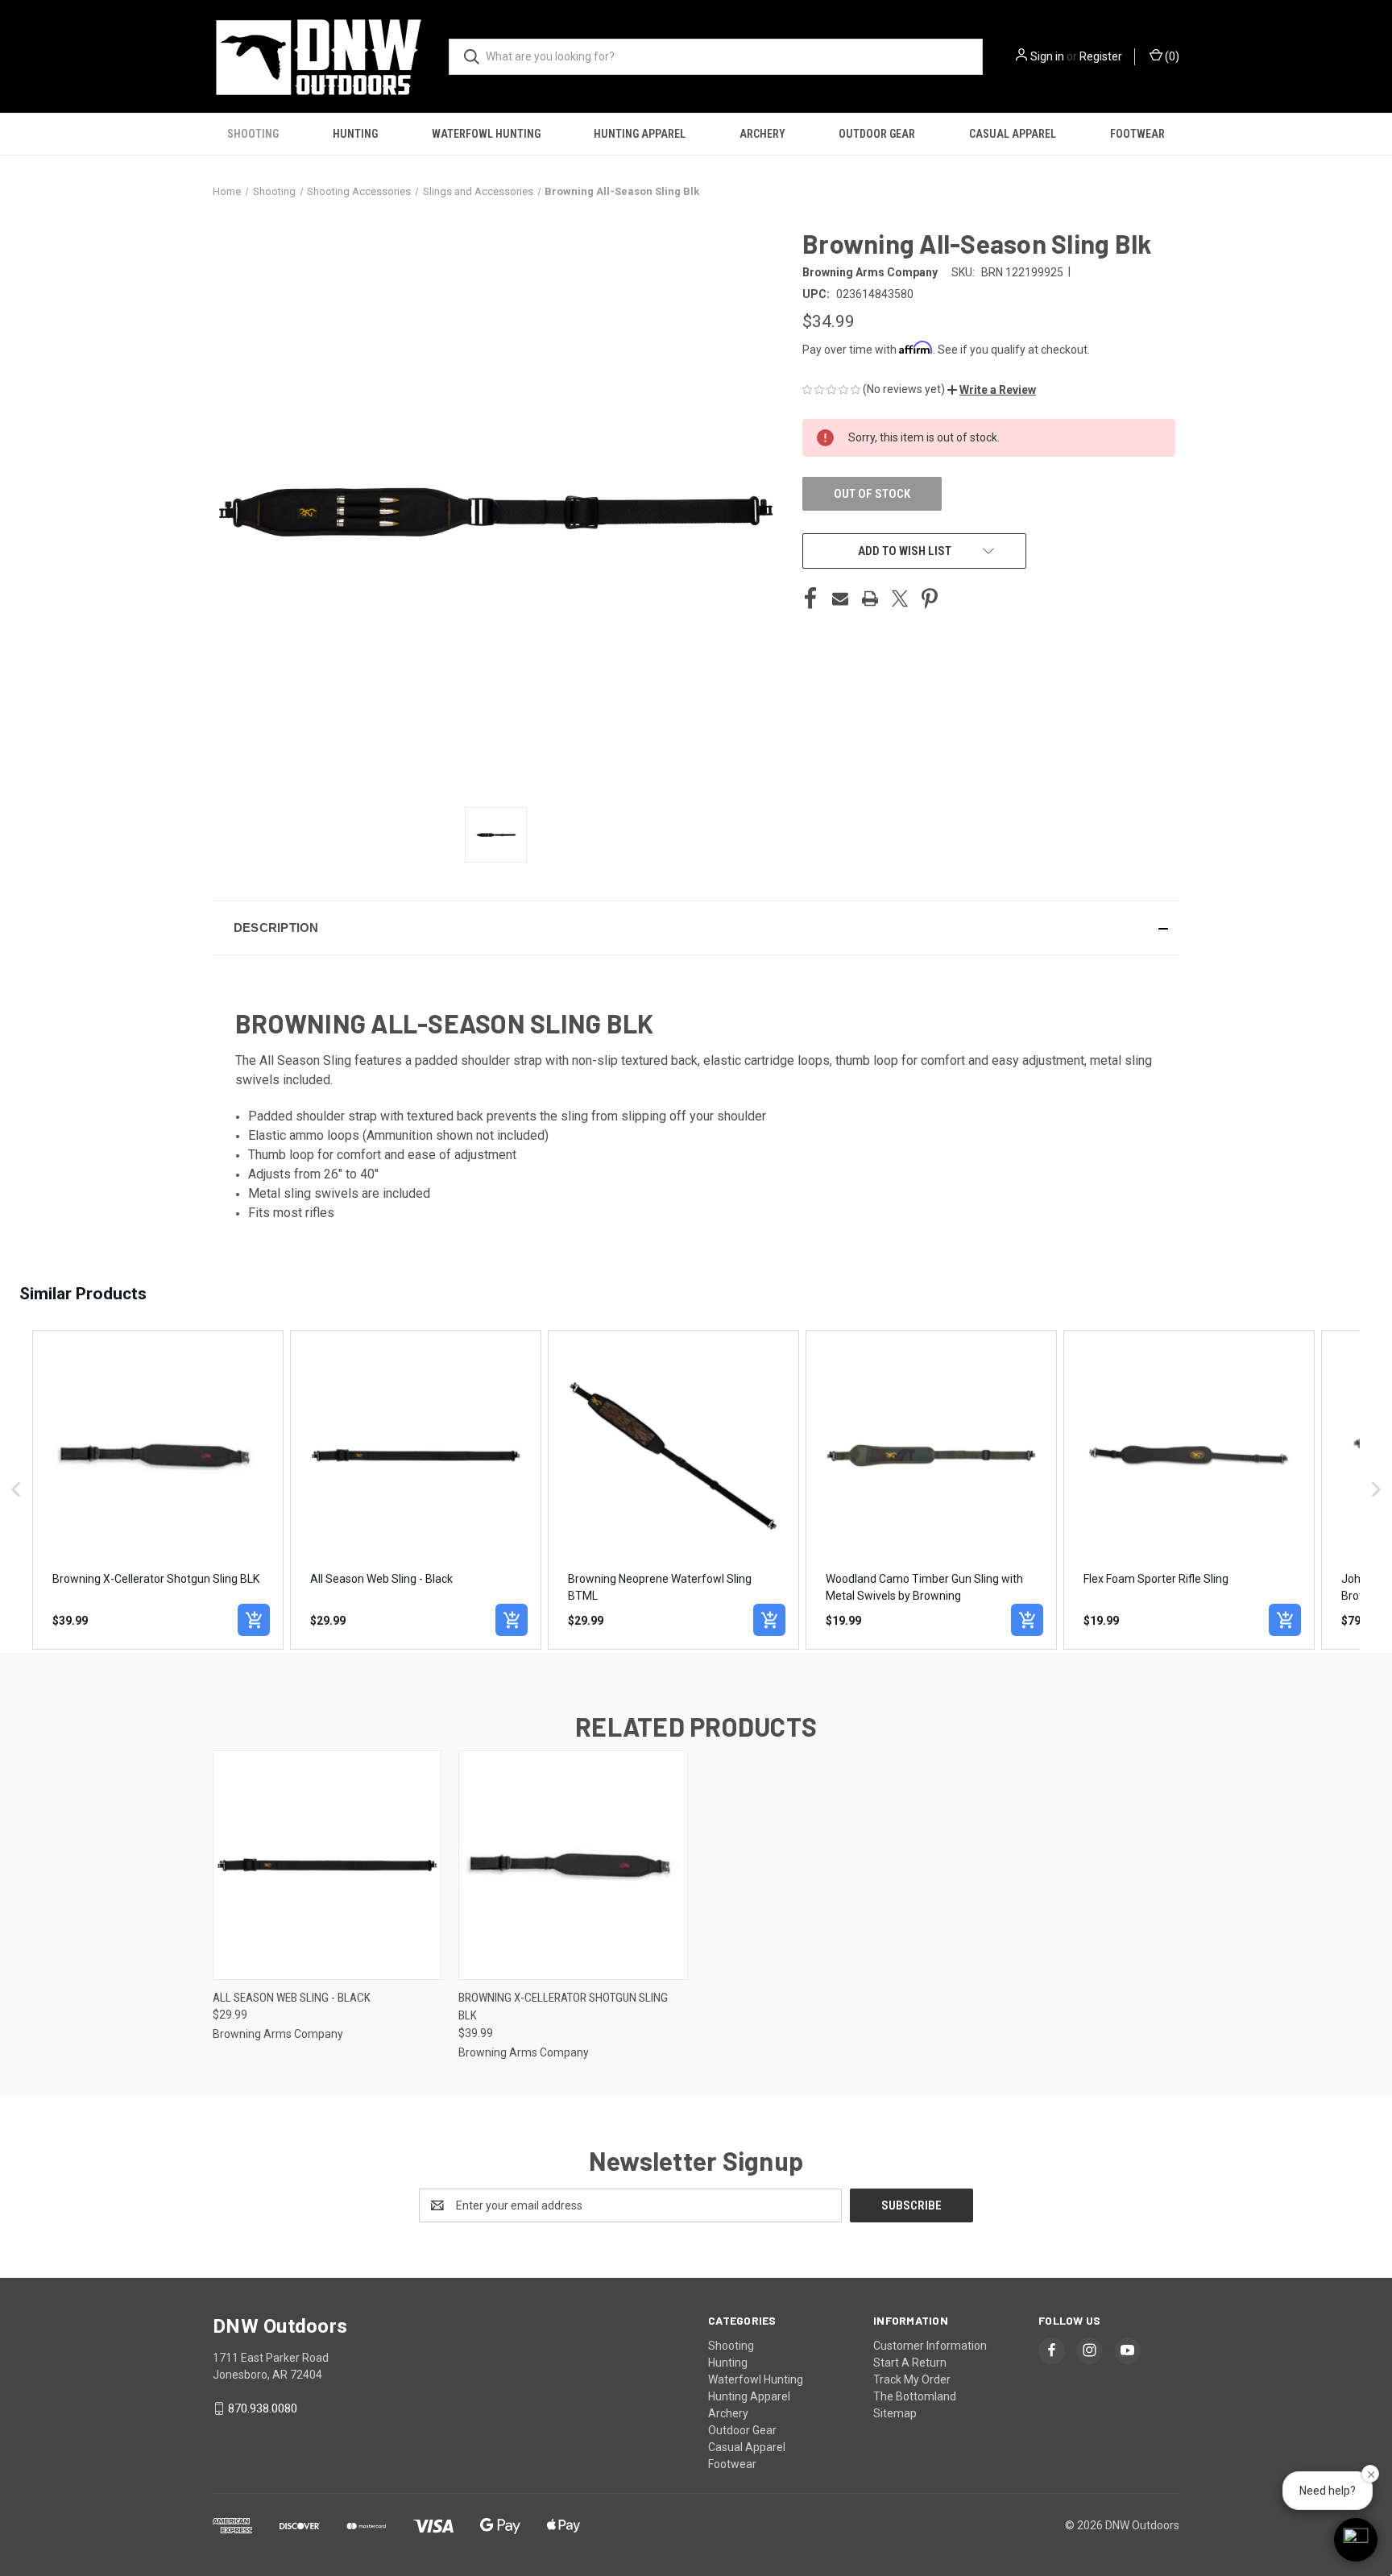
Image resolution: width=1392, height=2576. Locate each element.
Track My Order (912, 2379)
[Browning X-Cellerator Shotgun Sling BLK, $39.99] (573, 1865)
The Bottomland (915, 2396)
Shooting (253, 134)
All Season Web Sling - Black (292, 1998)
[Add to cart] (254, 1620)
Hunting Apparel (640, 134)
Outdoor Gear (877, 134)
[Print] (870, 598)
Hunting (355, 134)
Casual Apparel (1013, 134)
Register (1101, 56)
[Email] (840, 598)
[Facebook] (810, 598)
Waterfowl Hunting (486, 134)
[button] (992, 390)
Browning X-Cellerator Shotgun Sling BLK (563, 2007)
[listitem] (158, 1490)
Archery (762, 134)
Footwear (1137, 134)
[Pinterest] (930, 598)
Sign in (1047, 56)
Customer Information (930, 2346)
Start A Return (910, 2363)
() (1171, 56)
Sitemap (895, 2413)
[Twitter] (900, 598)
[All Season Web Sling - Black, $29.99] (327, 1865)
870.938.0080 (263, 2408)
